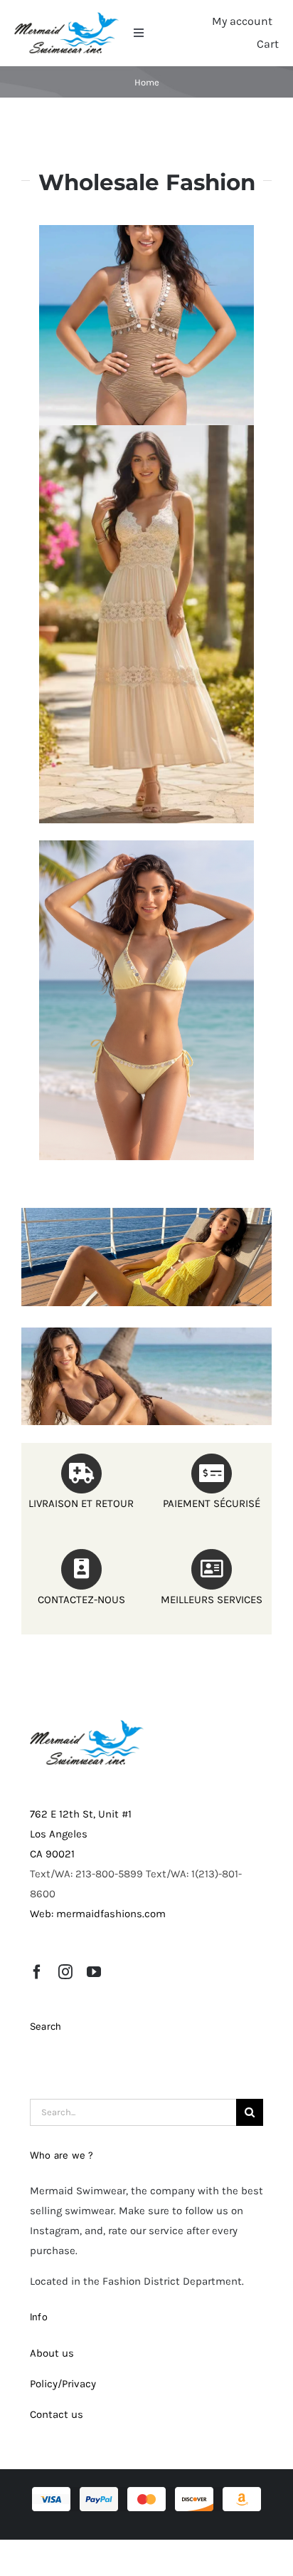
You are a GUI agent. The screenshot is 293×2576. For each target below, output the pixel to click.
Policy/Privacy (63, 2384)
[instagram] (65, 1972)
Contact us (57, 2414)
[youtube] (94, 1972)
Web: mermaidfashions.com (98, 1914)
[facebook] (37, 1972)
